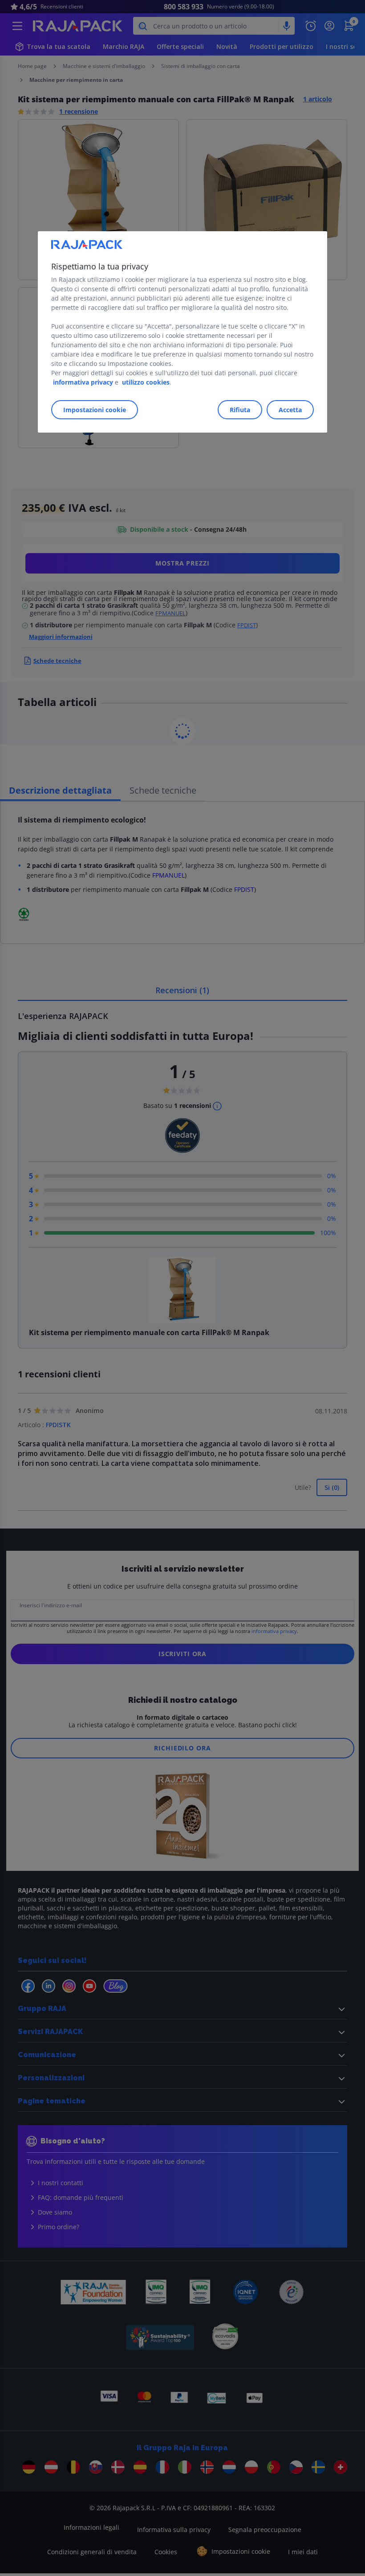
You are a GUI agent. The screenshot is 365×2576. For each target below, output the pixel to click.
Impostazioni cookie (95, 410)
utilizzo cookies (146, 383)
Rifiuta (240, 410)
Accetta (290, 410)
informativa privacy (83, 383)
